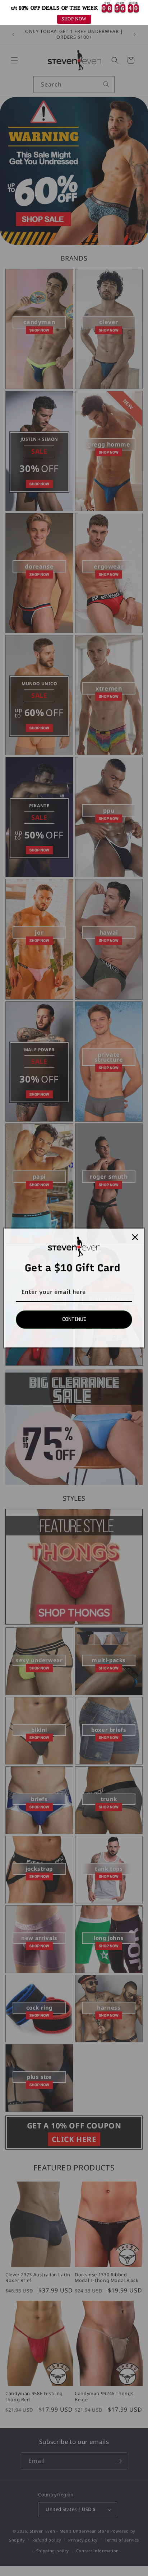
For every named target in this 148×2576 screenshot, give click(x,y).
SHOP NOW (74, 19)
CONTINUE (74, 1319)
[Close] (135, 1237)
